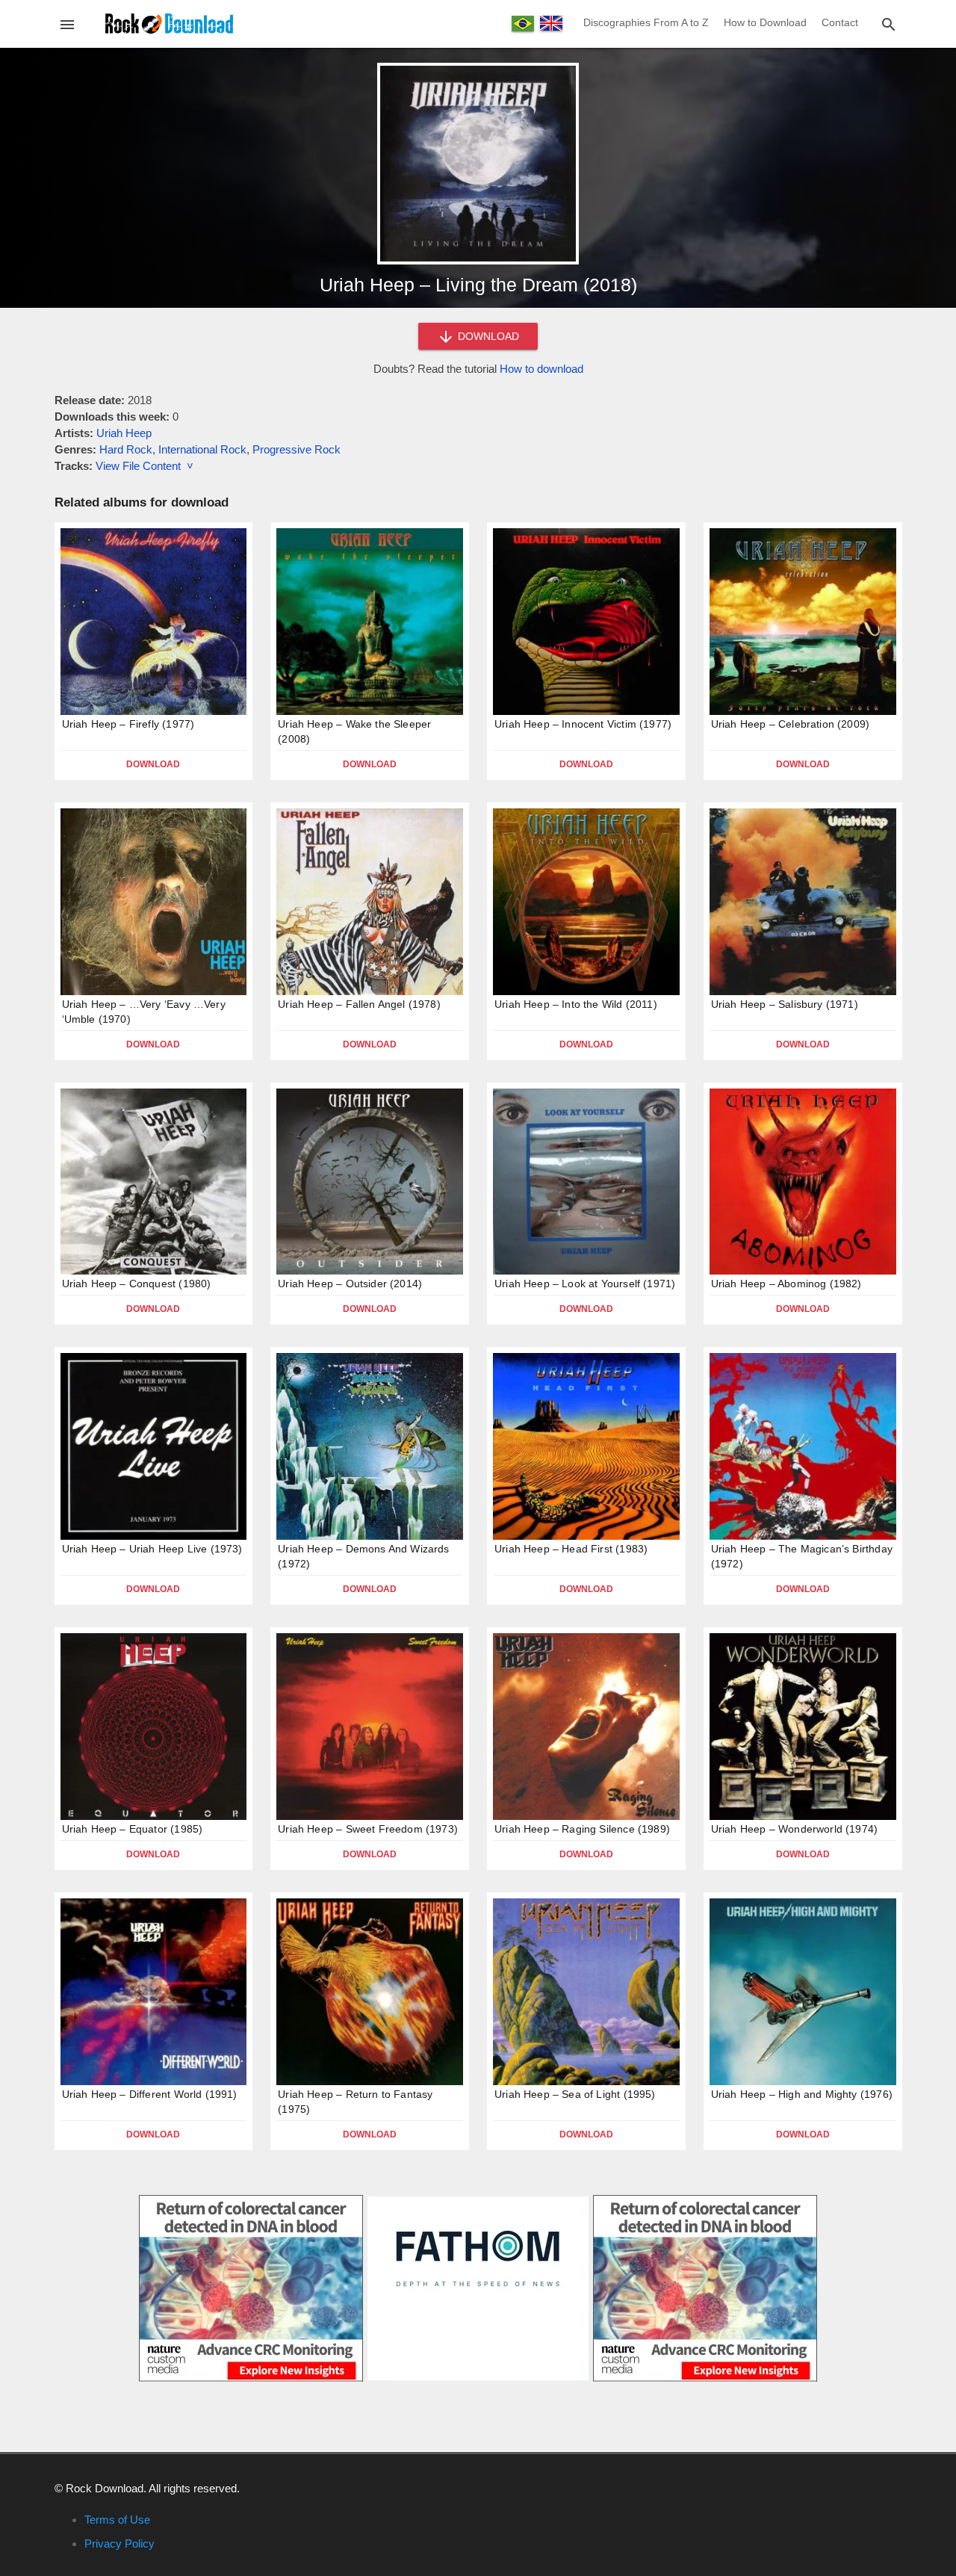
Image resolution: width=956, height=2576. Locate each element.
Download (153, 764)
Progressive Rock (297, 449)
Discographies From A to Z (646, 22)
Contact (840, 22)
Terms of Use (117, 2520)
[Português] (523, 24)
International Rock (202, 449)
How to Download (765, 22)
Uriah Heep (124, 433)
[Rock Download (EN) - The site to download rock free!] (169, 23)
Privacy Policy (119, 2544)
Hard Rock (126, 449)
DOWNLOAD (487, 336)
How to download (541, 369)
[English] (551, 23)
